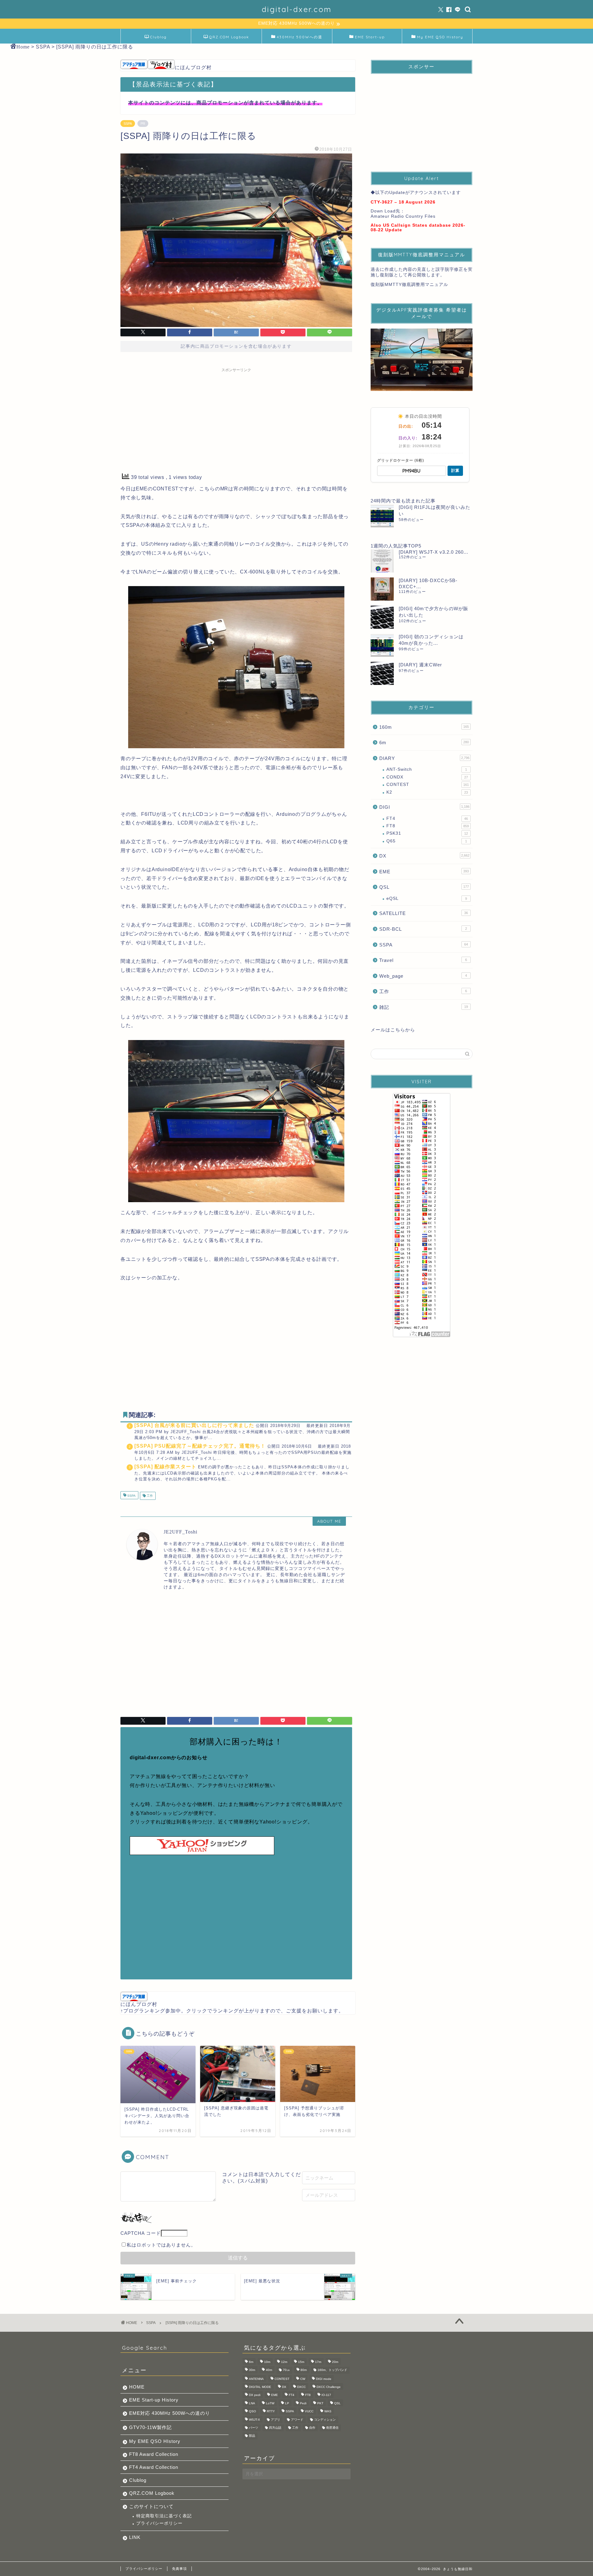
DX (424, 856)
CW (303, 2379)
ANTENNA (256, 2379)
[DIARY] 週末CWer (420, 665)
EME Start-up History (154, 2400)
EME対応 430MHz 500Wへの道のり (170, 2413)
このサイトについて (151, 2506)
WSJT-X (254, 2420)
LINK (135, 2537)
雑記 (424, 1007)
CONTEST (428, 785)
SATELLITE (424, 913)
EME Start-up (370, 37)
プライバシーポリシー (159, 2523)
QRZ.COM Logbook (229, 37)
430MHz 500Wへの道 (300, 37)
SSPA (128, 124)
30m (252, 2370)
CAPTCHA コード (141, 2233)
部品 (252, 2436)
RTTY (271, 2412)
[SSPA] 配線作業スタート (165, 1467)
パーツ (254, 2428)
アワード (297, 2420)
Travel (423, 960)
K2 (427, 792)
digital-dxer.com (297, 9)
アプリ (275, 2420)
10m (267, 2362)
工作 (149, 1496)
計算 (455, 470)
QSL (424, 887)
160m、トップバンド (332, 2370)
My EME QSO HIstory (155, 2441)
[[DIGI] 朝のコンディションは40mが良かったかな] (382, 645)
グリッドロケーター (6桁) (401, 460)
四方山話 (275, 2428)
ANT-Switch (427, 769)
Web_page (423, 976)
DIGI (424, 807)
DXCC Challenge (329, 2387)
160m (424, 727)
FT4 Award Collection (154, 2467)
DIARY (424, 758)
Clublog (158, 37)
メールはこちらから (393, 1030)
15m (301, 2362)
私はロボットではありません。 (161, 2245)
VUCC (309, 2412)
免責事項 (179, 2569)
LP (287, 2403)
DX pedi (255, 2395)
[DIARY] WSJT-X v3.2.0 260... (433, 552)
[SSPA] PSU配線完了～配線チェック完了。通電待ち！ (200, 1446)
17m (318, 2362)
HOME (137, 2387)
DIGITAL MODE (260, 2387)
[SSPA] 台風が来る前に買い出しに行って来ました (194, 1425)
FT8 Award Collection (154, 2454)
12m (284, 2362)
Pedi (303, 2403)
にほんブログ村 (193, 67)
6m (424, 743)
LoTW (270, 2403)
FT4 (427, 818)
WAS (328, 2412)
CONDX (427, 777)
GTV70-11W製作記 (150, 2427)
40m (269, 2370)
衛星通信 (332, 2428)
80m (304, 2370)
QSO (252, 2412)
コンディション (325, 2420)
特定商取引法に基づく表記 (164, 2516)
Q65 (427, 841)
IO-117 (326, 2395)
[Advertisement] (236, 418)
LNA (252, 2403)
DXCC (301, 2387)
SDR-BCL (423, 929)
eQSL (427, 898)
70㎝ (286, 2370)
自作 (312, 2428)
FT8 (428, 826)
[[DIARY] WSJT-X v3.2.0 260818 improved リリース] (382, 561)
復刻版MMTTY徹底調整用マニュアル (409, 285)
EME (424, 872)
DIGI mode (324, 2379)
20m (335, 2362)
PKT (320, 2403)
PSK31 (427, 833)
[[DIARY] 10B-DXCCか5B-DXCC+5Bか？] (382, 589)
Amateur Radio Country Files (403, 216)
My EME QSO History (440, 37)
